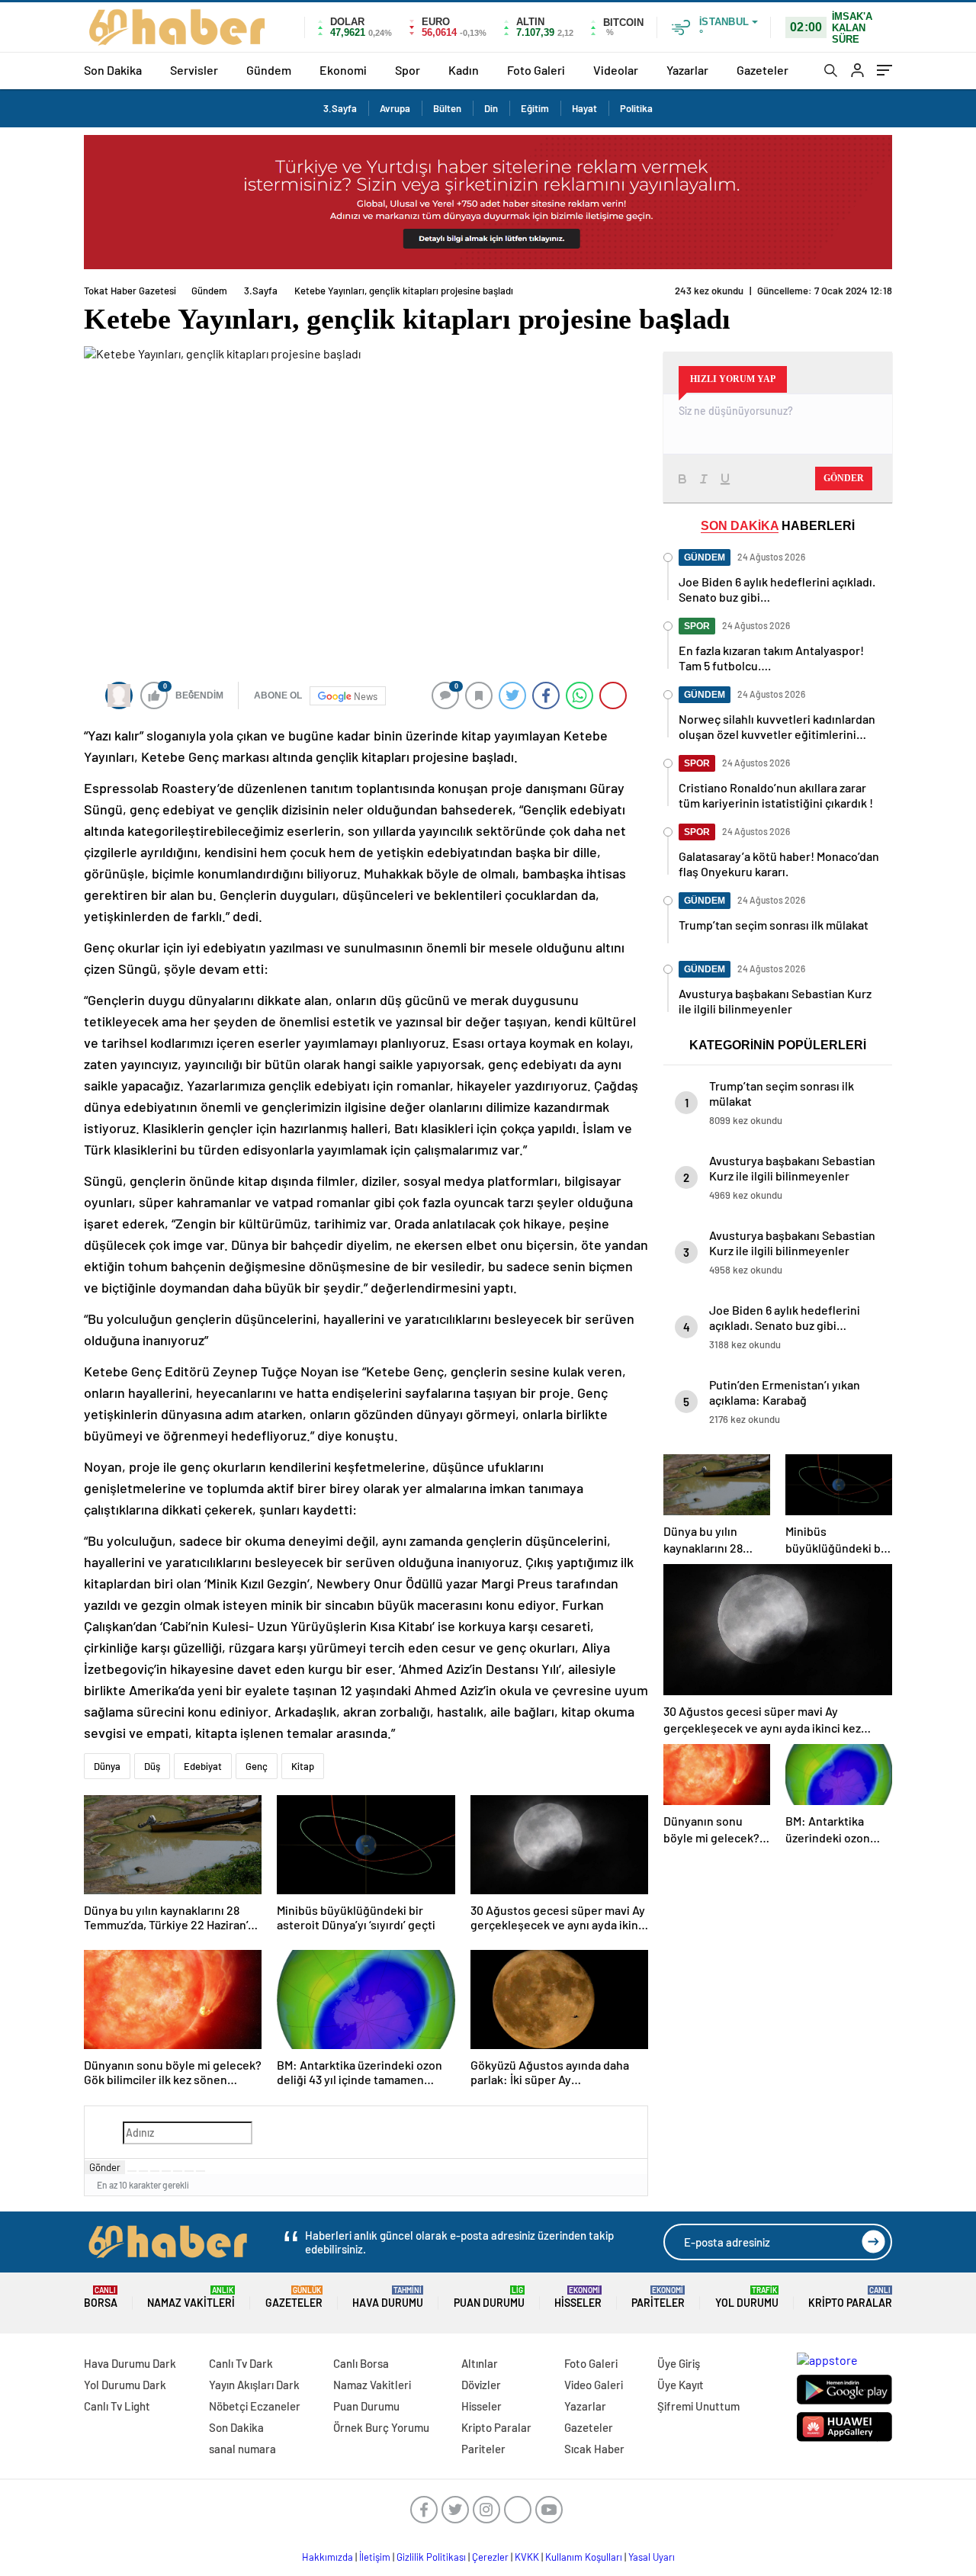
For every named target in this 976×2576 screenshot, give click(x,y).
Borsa (101, 2297)
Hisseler (578, 2297)
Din (491, 108)
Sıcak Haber (594, 2449)
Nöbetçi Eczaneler (255, 2406)
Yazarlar (687, 70)
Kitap (303, 1766)
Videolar (616, 70)
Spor (408, 70)
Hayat (584, 108)
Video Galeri (594, 2385)
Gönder (105, 2167)
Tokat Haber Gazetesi (130, 291)
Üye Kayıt (681, 2385)
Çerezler (490, 2557)
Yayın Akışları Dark (254, 2385)
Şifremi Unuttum (698, 2406)
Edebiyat (203, 1766)
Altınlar (480, 2363)
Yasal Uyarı (652, 2557)
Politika (636, 108)
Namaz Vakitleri (191, 2297)
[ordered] (166, 2171)
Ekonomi (343, 70)
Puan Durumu (489, 2297)
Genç (257, 1766)
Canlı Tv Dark (241, 2363)
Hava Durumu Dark (130, 2363)
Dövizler (481, 2385)
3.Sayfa (340, 108)
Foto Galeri (536, 70)
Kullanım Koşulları (584, 2557)
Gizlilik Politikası (431, 2557)
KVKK (527, 2557)
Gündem (269, 70)
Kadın (464, 70)
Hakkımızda (327, 2557)
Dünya (107, 1766)
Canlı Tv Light (117, 2406)
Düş (152, 1766)
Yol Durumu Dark (125, 2385)
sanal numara (242, 2449)
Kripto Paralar (850, 2297)
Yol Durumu (747, 2297)
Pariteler (658, 2297)
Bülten (447, 108)
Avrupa (395, 108)
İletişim (375, 2557)
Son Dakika (113, 70)
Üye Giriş (679, 2363)
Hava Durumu (388, 2297)
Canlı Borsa (361, 2363)
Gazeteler (762, 70)
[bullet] (178, 2171)
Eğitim (535, 108)
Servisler (194, 70)
